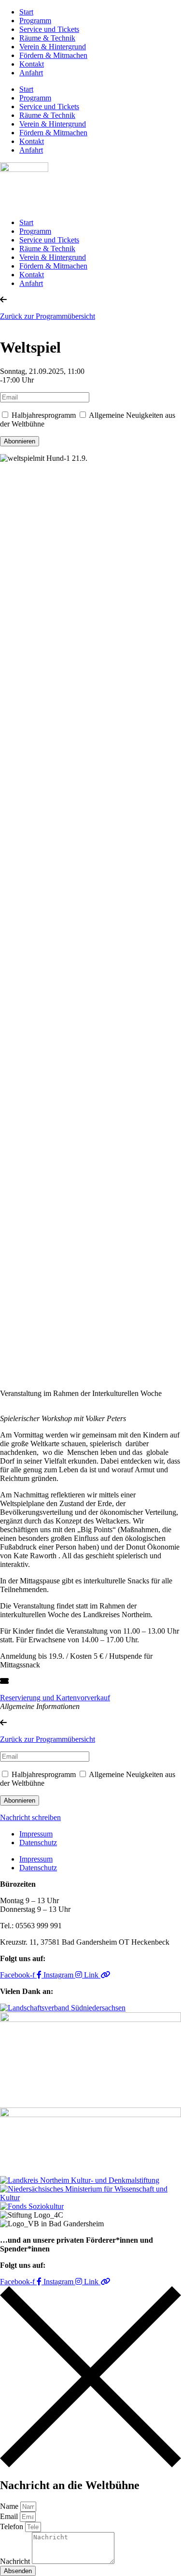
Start (26, 12)
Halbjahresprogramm (44, 415)
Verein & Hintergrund (53, 47)
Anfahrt (31, 73)
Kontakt (32, 64)
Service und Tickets (49, 29)
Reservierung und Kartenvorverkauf (55, 1698)
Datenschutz (38, 1843)
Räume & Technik (47, 38)
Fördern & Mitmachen (53, 55)
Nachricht (16, 2561)
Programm (35, 21)
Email (10, 2516)
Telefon (13, 2526)
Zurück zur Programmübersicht (48, 316)
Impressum (36, 1834)
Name (10, 2506)
